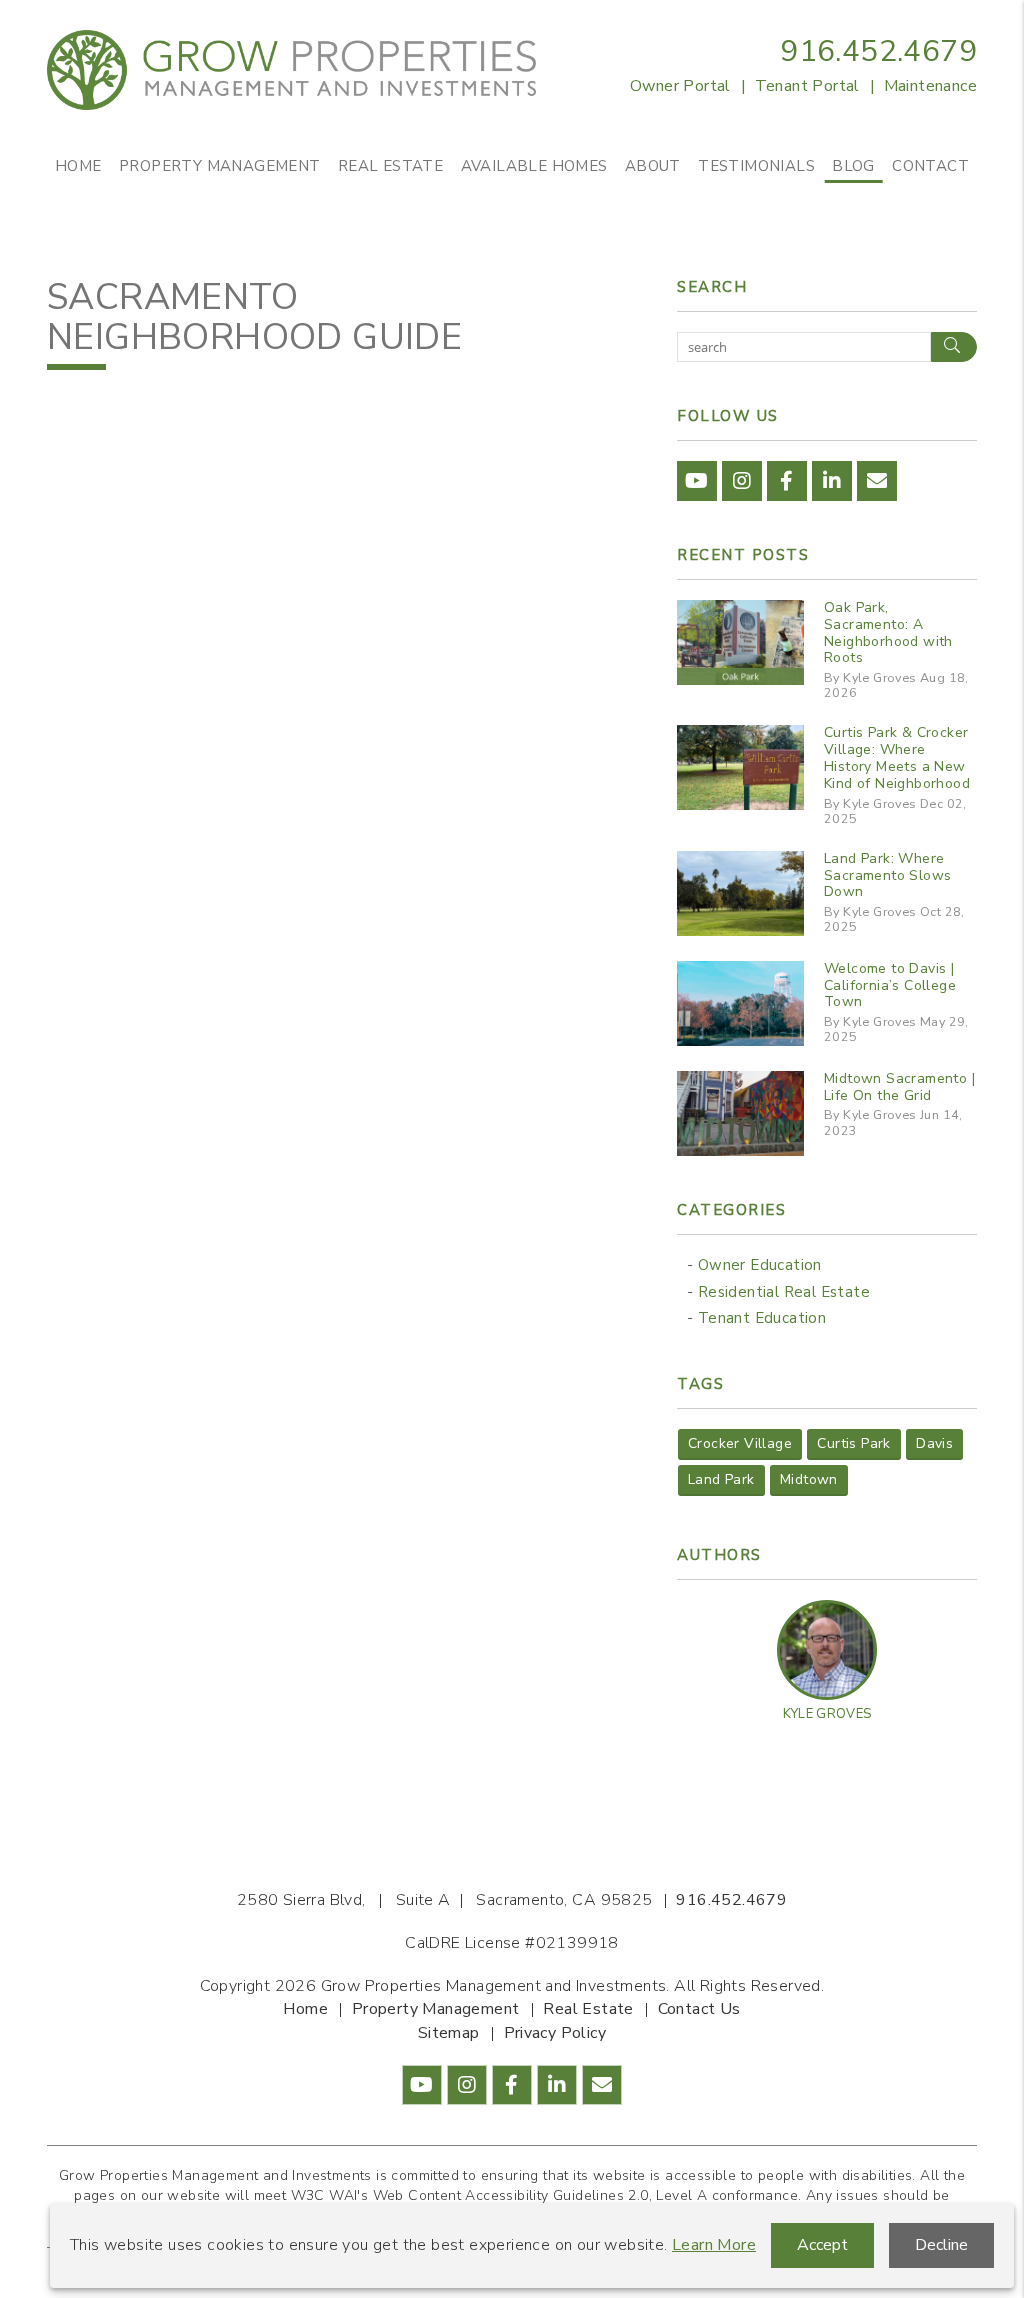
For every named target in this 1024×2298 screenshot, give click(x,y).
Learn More (714, 2245)
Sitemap (449, 2033)
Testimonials (756, 166)
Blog (853, 166)
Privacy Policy (555, 2033)
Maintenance (930, 86)
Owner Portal (680, 86)
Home (78, 166)
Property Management (220, 166)
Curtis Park (853, 1443)
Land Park (721, 1479)
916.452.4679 (878, 51)
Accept (822, 2245)
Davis (934, 1443)
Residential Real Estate (784, 1292)
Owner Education (760, 1265)
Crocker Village (740, 1443)
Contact (930, 166)
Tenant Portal (807, 86)
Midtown (809, 1479)
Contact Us (699, 2009)
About (653, 166)
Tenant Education (762, 1318)
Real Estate (390, 166)
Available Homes (534, 166)
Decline (941, 2245)
